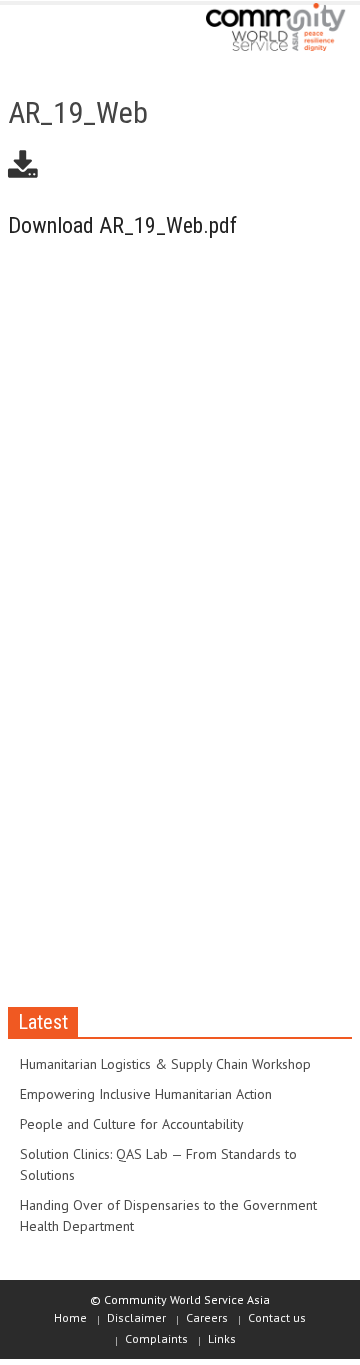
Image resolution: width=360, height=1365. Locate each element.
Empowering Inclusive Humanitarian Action (146, 1094)
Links (222, 1338)
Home (70, 1317)
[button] (76, 32)
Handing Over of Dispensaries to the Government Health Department (168, 1215)
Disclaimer (136, 1317)
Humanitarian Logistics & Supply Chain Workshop (165, 1064)
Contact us (277, 1317)
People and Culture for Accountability (132, 1124)
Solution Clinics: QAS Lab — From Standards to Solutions (158, 1164)
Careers (207, 1317)
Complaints (156, 1338)
